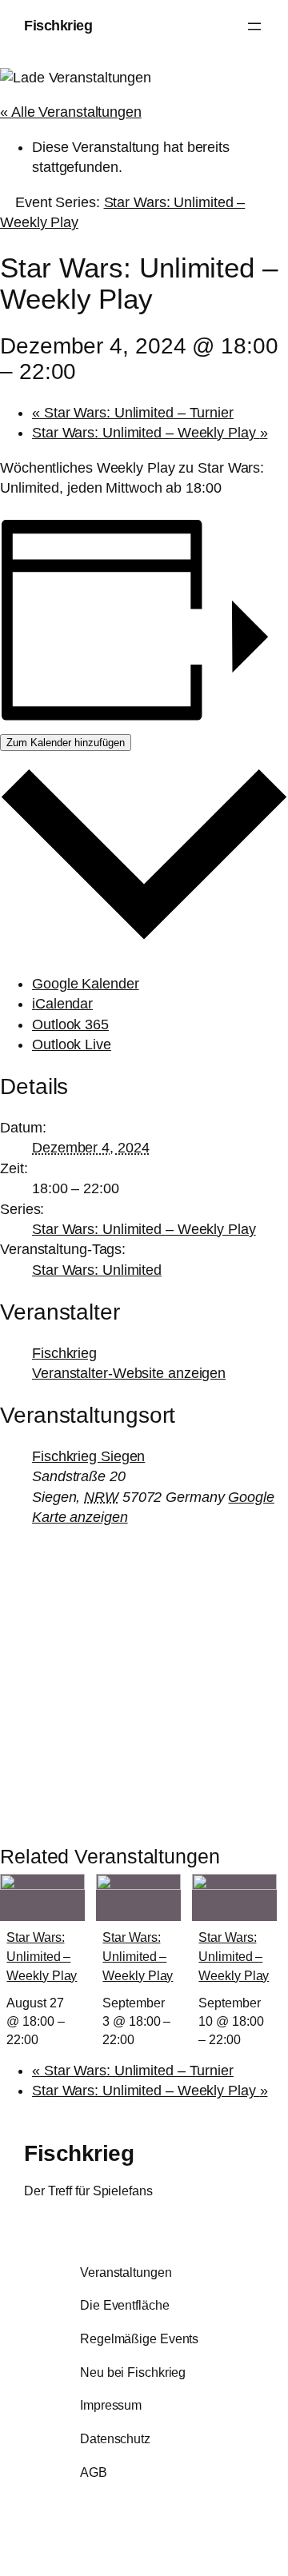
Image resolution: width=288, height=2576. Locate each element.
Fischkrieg (58, 26)
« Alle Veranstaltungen (71, 112)
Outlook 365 (70, 1024)
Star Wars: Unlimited (97, 1270)
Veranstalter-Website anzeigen (129, 1373)
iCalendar (62, 1004)
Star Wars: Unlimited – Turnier (133, 413)
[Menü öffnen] (254, 26)
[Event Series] (47, 2039)
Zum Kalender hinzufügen (66, 743)
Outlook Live (72, 1044)
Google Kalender (86, 984)
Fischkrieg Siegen (88, 1456)
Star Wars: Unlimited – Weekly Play (150, 433)
